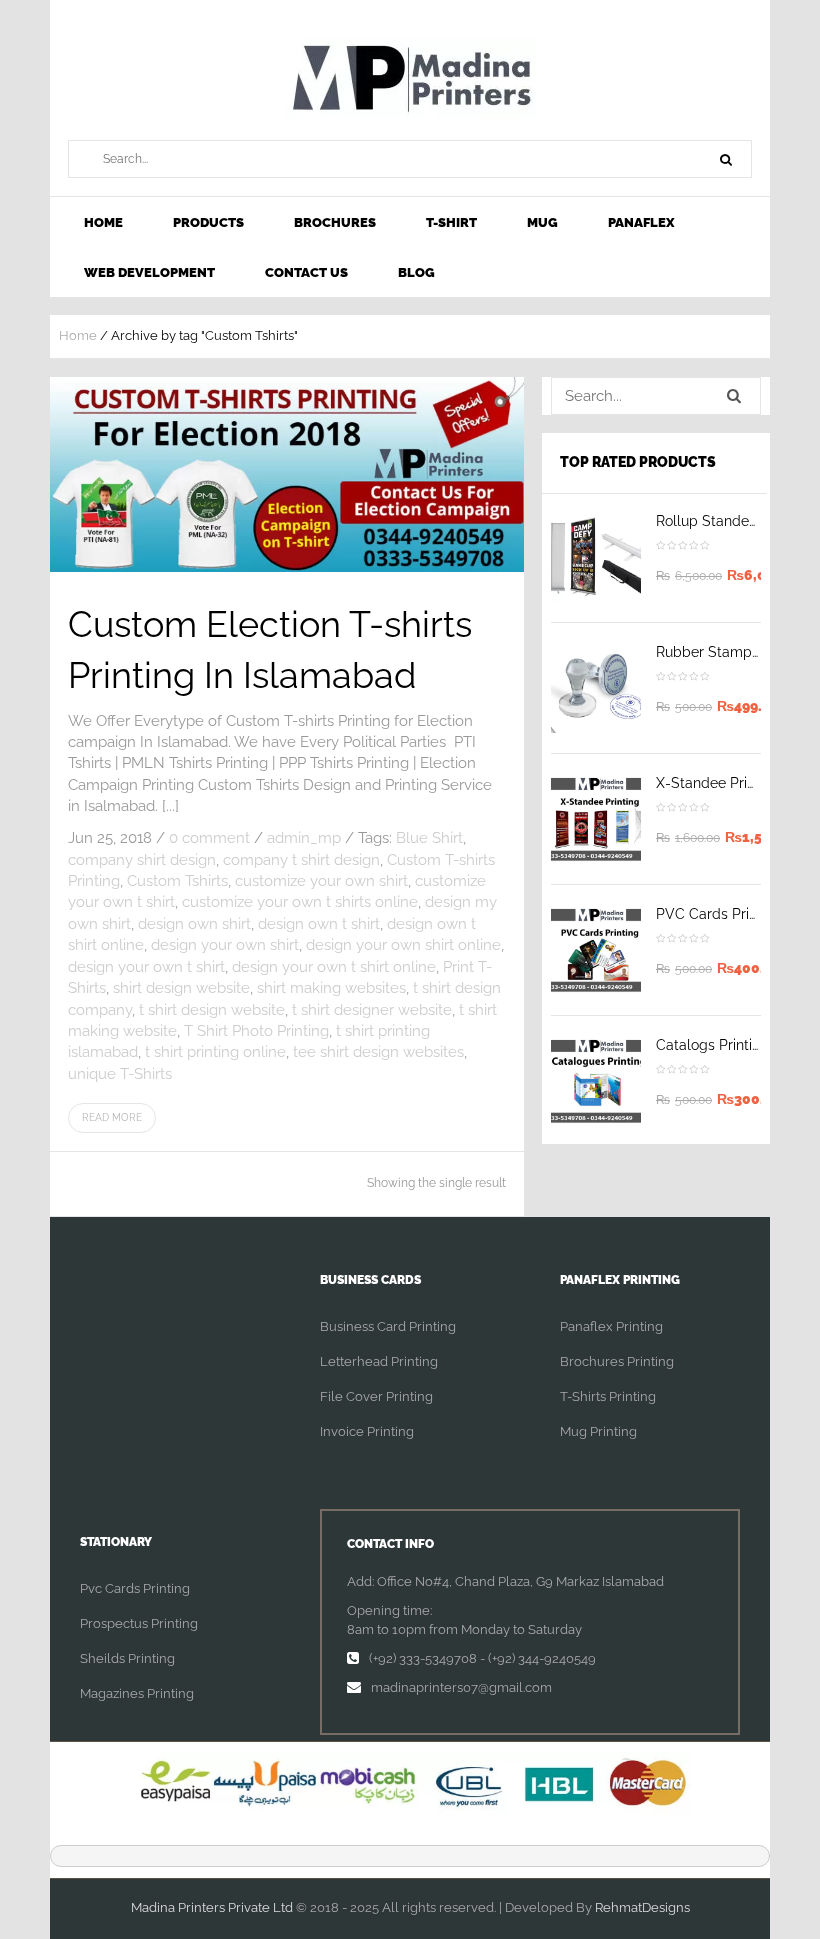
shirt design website (181, 988)
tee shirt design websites (378, 1052)
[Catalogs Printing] (596, 1081)
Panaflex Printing (611, 1326)
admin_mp (304, 838)
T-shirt (451, 222)
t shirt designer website (372, 1010)
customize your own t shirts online (300, 902)
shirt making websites (331, 988)
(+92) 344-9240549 (542, 1658)
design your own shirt (225, 945)
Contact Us (306, 272)
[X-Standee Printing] (596, 819)
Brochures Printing (617, 1361)
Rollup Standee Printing (733, 521)
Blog (416, 272)
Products (208, 222)
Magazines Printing (137, 1693)
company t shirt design (301, 860)
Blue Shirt (429, 838)
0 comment (209, 838)
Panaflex (641, 222)
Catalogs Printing (712, 1045)
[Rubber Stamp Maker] (596, 688)
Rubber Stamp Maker (726, 652)
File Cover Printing (376, 1396)
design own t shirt (319, 924)
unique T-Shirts (120, 1074)
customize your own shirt (321, 881)
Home (103, 222)
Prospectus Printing (139, 1623)
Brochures (335, 222)
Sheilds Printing (127, 1658)
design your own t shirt (146, 967)
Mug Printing (598, 1431)
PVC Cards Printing (719, 914)
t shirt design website (212, 1010)
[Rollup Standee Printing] (596, 557)
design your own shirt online (403, 945)
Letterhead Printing (379, 1361)
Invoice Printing (367, 1431)
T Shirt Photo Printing (256, 1031)
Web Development (149, 272)
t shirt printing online (215, 1052)
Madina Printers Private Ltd (212, 1907)
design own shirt (194, 924)
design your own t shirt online (334, 967)
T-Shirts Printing (608, 1396)
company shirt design (142, 860)
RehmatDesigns (642, 1907)
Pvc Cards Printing (135, 1588)
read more (112, 1117)
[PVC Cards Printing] (596, 950)
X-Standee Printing (718, 783)
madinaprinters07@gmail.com (461, 1687)
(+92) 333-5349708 (423, 1658)
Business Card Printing (388, 1326)
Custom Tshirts (177, 881)
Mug (542, 222)
